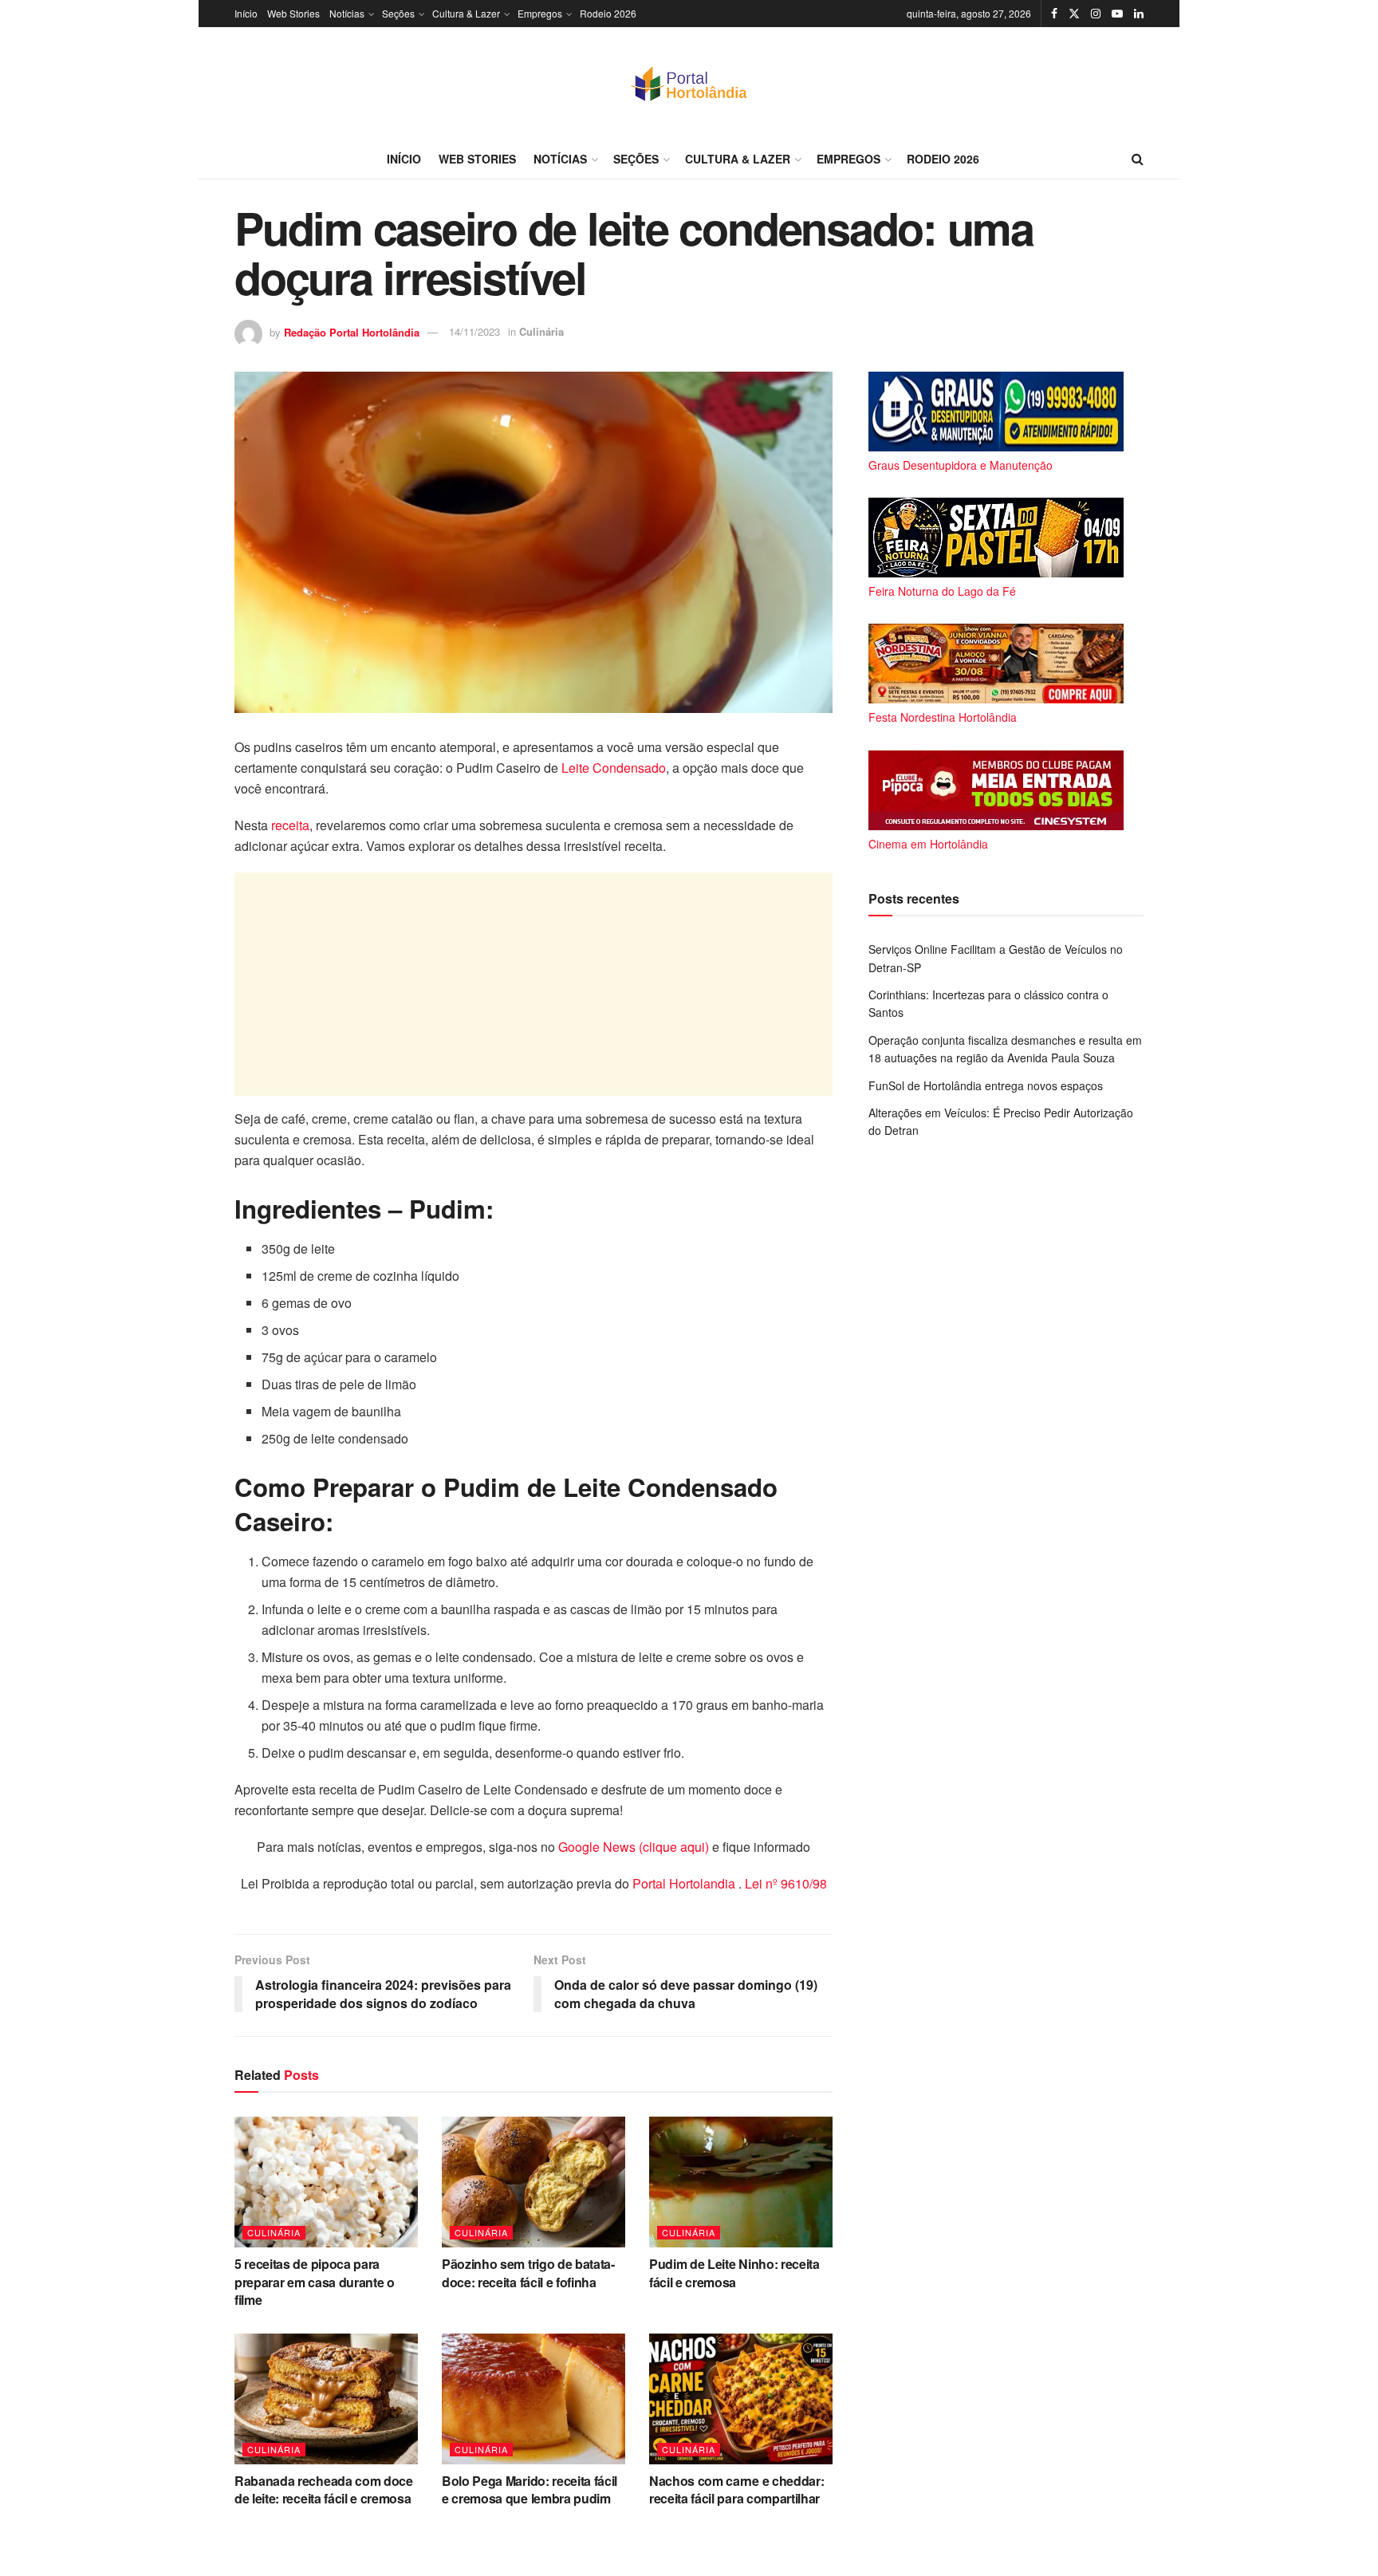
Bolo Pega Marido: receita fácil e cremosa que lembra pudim (530, 2489)
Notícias (347, 13)
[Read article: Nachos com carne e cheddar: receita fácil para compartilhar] (741, 2399)
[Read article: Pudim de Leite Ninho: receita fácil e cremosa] (741, 2182)
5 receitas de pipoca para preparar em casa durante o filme (315, 2282)
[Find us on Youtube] (1117, 14)
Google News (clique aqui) (634, 1847)
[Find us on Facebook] (1054, 14)
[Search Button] (1138, 159)
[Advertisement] (533, 984)
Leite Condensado (614, 768)
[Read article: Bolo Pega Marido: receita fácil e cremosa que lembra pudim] (533, 2399)
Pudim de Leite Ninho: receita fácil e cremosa (734, 2273)
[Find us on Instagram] (1096, 14)
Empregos (540, 13)
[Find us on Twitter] (1074, 14)
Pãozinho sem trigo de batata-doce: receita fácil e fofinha (528, 2273)
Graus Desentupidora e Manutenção (961, 465)
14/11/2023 (474, 331)
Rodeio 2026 (608, 13)
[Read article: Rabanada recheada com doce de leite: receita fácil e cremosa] (326, 2399)
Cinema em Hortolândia (928, 844)
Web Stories (293, 13)
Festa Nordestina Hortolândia (943, 717)
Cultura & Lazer (466, 13)
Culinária (541, 331)
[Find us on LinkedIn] (1139, 14)
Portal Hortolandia (685, 1883)
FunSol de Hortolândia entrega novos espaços (986, 1085)
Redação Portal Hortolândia (352, 331)
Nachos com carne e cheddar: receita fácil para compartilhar (736, 2489)
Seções (398, 13)
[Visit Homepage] (689, 83)
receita (290, 825)
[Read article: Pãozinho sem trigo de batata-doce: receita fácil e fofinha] (533, 2182)
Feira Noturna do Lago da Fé (942, 591)
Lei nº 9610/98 (784, 1883)
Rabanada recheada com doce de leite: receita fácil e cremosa (324, 2489)
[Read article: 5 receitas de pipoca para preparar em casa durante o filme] (326, 2182)
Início (246, 13)
